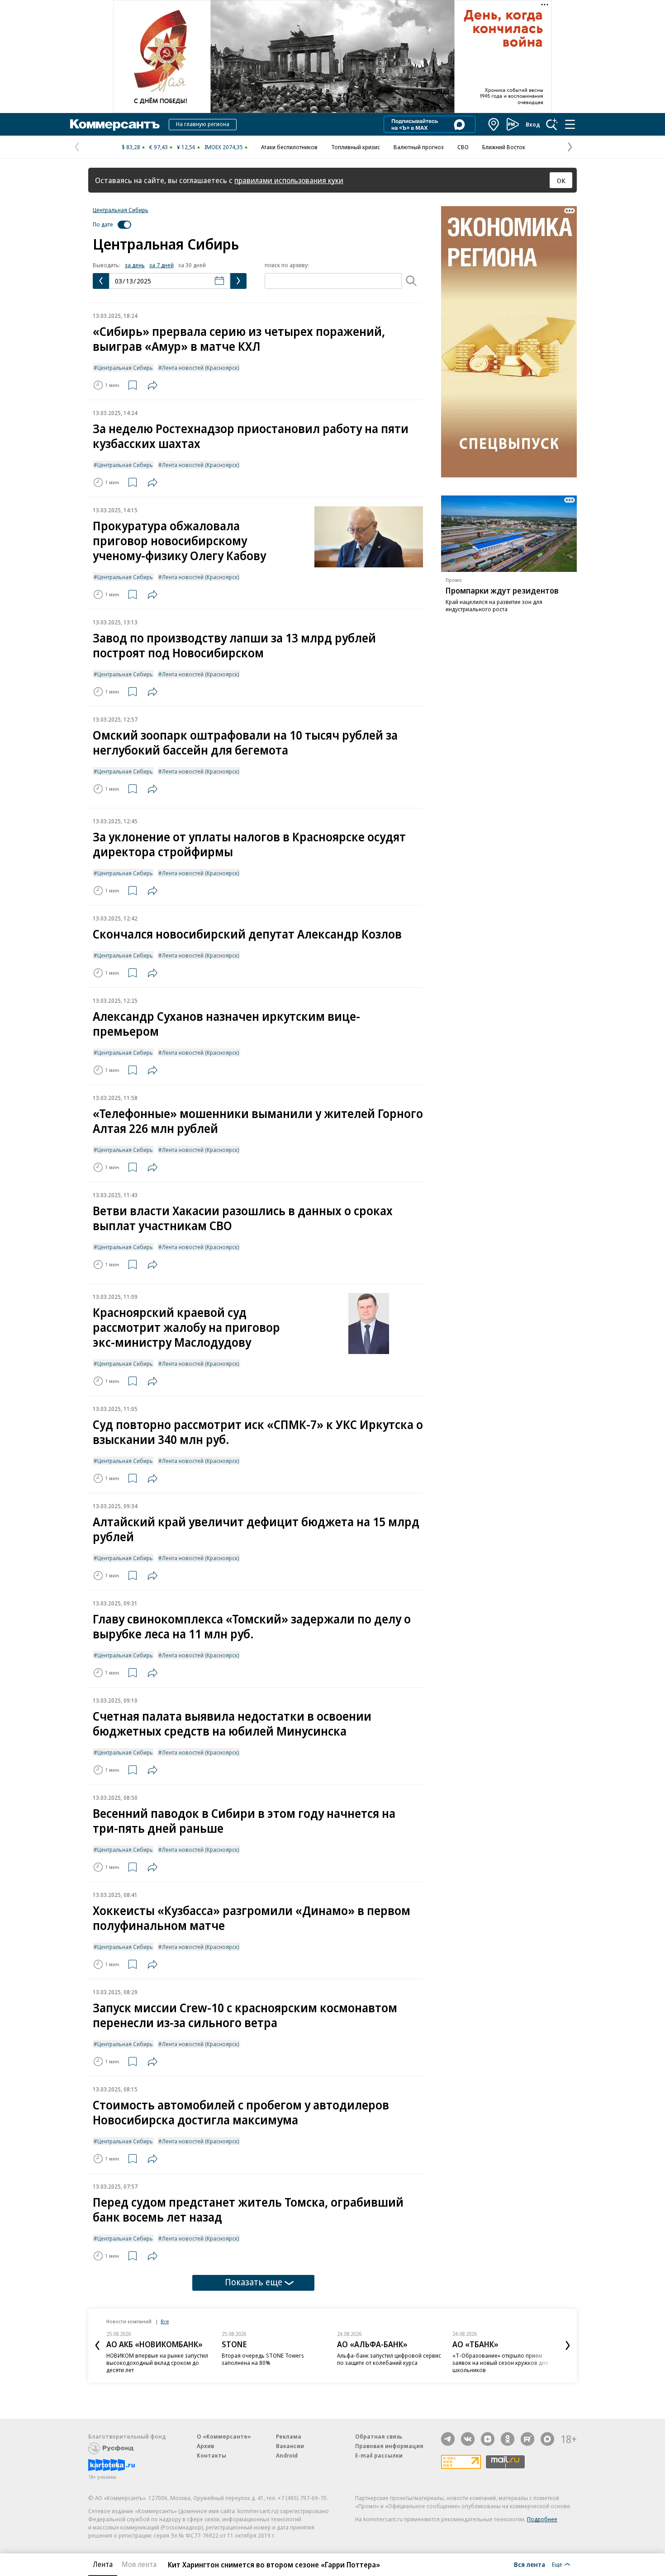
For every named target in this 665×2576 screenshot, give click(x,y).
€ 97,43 (159, 147)
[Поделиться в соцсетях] (152, 385)
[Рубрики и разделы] (570, 124)
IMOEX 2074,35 (224, 147)
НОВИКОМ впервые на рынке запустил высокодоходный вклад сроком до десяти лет (157, 2363)
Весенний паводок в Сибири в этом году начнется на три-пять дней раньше (244, 1821)
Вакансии (290, 2446)
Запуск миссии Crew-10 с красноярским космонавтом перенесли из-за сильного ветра (245, 2015)
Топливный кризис (356, 147)
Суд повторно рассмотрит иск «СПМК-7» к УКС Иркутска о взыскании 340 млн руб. (258, 1432)
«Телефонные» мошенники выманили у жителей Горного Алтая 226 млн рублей (258, 1121)
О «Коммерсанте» (224, 2436)
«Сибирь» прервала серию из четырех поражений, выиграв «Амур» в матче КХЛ (239, 339)
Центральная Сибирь (121, 210)
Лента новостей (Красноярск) (201, 368)
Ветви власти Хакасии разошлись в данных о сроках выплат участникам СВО (243, 1218)
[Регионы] (494, 124)
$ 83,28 (131, 147)
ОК (561, 180)
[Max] (547, 2439)
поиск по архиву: (287, 265)
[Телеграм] (448, 2439)
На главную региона (203, 124)
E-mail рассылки (379, 2455)
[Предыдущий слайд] (97, 2345)
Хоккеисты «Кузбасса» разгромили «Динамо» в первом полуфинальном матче (252, 1918)
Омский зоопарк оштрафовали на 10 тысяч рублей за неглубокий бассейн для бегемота (245, 742)
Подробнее (542, 2519)
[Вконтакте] (468, 2439)
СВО (463, 147)
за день (135, 265)
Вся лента (530, 2564)
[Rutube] (527, 2439)
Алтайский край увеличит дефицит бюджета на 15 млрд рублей (256, 1529)
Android (287, 2455)
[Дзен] (488, 2439)
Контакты (211, 2455)
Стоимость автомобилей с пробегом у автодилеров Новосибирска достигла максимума (241, 2112)
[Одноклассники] (508, 2439)
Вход (533, 124)
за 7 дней (161, 265)
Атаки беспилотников (289, 147)
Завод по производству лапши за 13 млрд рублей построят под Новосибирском (234, 645)
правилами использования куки (289, 180)
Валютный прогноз (419, 147)
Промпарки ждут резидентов (502, 590)
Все (165, 2321)
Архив (205, 2446)
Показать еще (254, 2282)
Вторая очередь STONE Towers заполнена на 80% (263, 2359)
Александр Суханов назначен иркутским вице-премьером (226, 1024)
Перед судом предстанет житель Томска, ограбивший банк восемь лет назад (248, 2209)
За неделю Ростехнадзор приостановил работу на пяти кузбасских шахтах (251, 436)
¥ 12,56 (186, 147)
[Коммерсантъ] (115, 124)
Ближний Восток (504, 147)
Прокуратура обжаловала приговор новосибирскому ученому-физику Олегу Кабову (179, 540)
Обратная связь (379, 2436)
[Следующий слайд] (568, 2345)
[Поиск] (552, 124)
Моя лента (139, 2564)
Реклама (289, 2436)
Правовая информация (389, 2446)
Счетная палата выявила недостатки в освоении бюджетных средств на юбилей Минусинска (232, 1723)
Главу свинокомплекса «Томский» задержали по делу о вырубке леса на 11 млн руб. (252, 1626)
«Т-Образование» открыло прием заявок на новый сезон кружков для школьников (500, 2363)
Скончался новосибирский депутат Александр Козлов (247, 934)
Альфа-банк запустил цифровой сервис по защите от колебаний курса (389, 2359)
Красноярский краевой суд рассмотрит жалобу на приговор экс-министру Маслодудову (186, 1327)
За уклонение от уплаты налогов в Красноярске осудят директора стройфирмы (249, 844)
